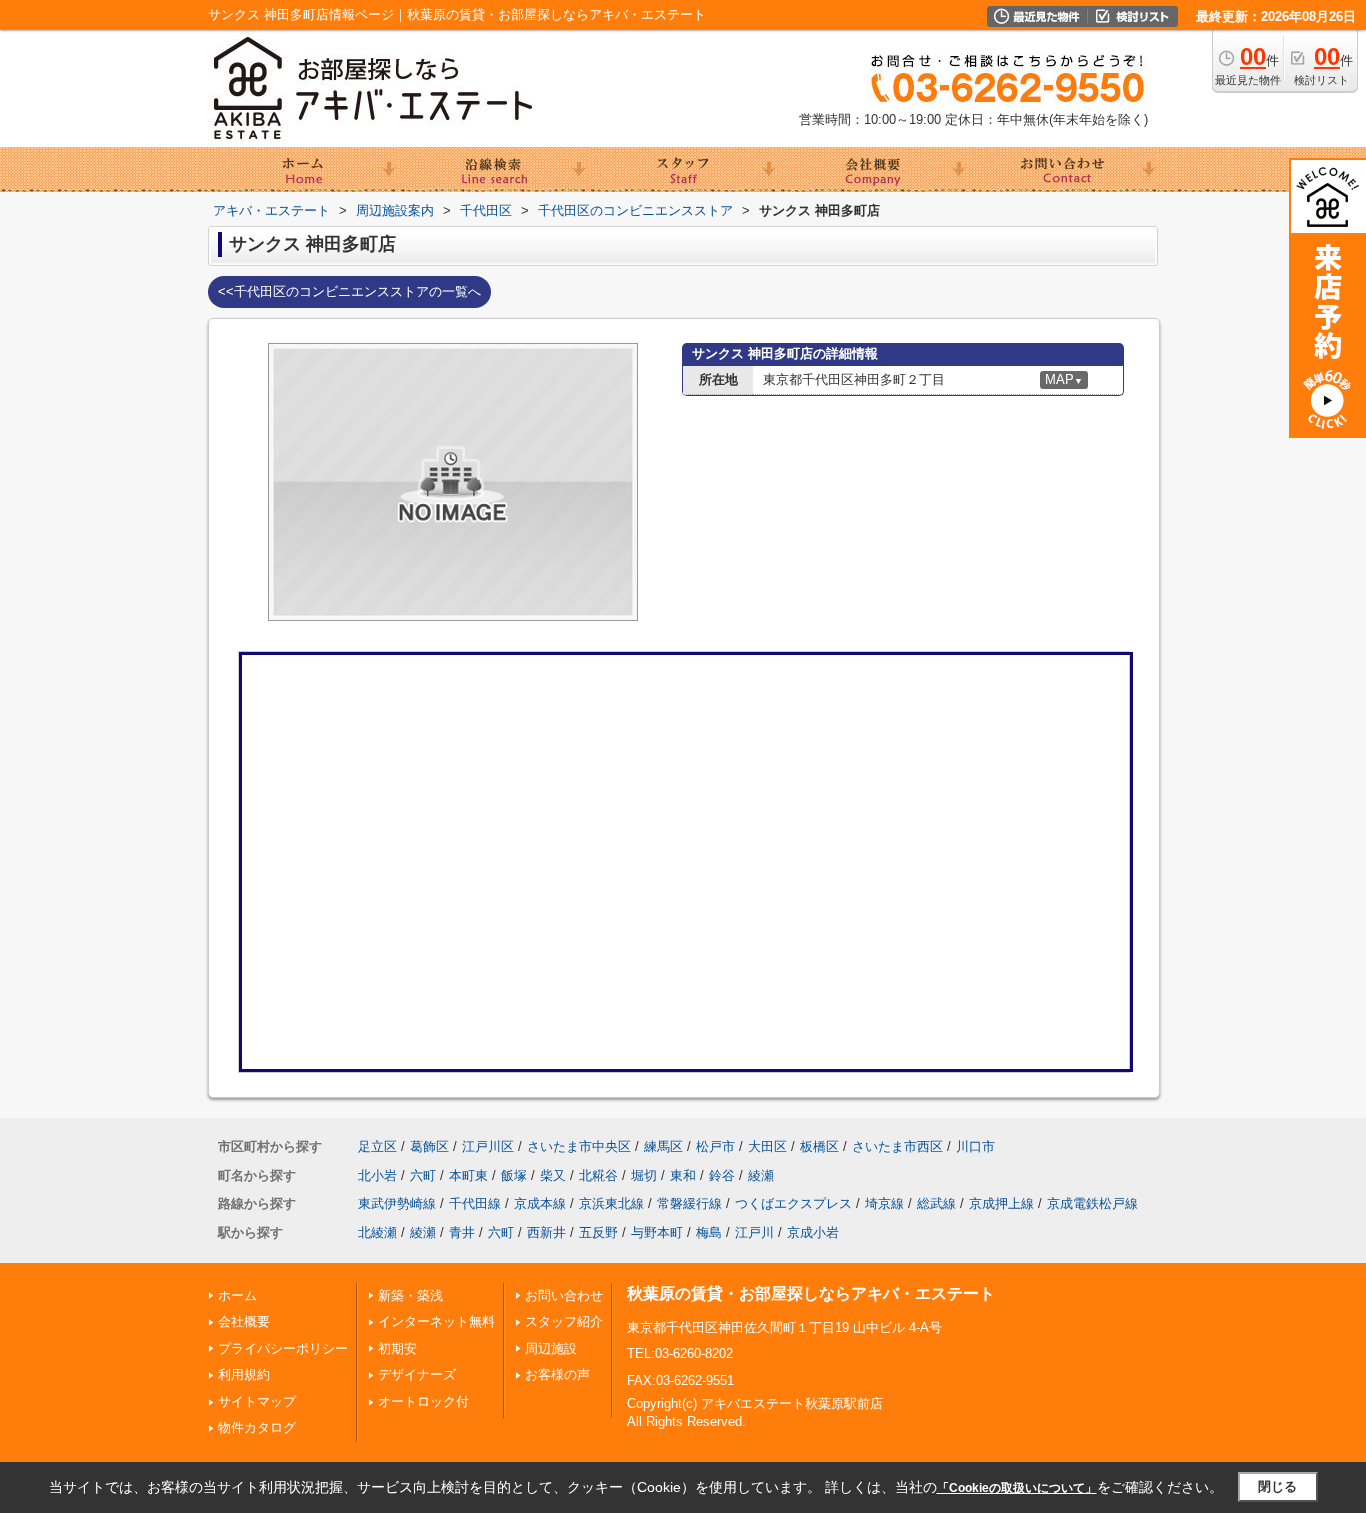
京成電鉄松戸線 (1092, 1203)
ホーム (237, 1295)
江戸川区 (488, 1146)
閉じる (1277, 1486)
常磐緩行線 (689, 1203)
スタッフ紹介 (564, 1321)
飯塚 (514, 1175)
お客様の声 (557, 1374)
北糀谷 (598, 1175)
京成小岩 (813, 1232)
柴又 (553, 1175)
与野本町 (657, 1232)
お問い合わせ (564, 1295)
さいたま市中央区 (579, 1146)
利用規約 (244, 1374)
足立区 (377, 1146)
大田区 (767, 1146)
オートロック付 (423, 1401)
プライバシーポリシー (283, 1348)
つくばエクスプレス (793, 1203)
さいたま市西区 (897, 1146)
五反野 (598, 1232)
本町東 (468, 1175)
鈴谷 (722, 1175)
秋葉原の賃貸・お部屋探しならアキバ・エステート (811, 1293)
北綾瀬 (377, 1232)
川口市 (975, 1146)
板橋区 (819, 1146)
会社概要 (244, 1321)
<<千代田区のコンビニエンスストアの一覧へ (349, 291)
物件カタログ (257, 1427)
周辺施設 (551, 1348)
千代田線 (475, 1203)
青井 (462, 1232)
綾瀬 (761, 1175)
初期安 (397, 1348)
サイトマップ (257, 1401)
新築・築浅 (410, 1295)
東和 (683, 1175)
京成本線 (540, 1203)
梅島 (709, 1232)
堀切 (644, 1175)
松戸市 (715, 1146)
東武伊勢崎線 (397, 1203)
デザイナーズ (417, 1374)
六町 (423, 1175)
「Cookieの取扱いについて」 (1017, 1488)
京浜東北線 (611, 1203)
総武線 (936, 1203)
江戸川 (754, 1232)
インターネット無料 (436, 1321)
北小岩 (377, 1175)
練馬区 (663, 1146)
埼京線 (884, 1203)
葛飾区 (429, 1146)
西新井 (546, 1232)
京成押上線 (1001, 1203)
